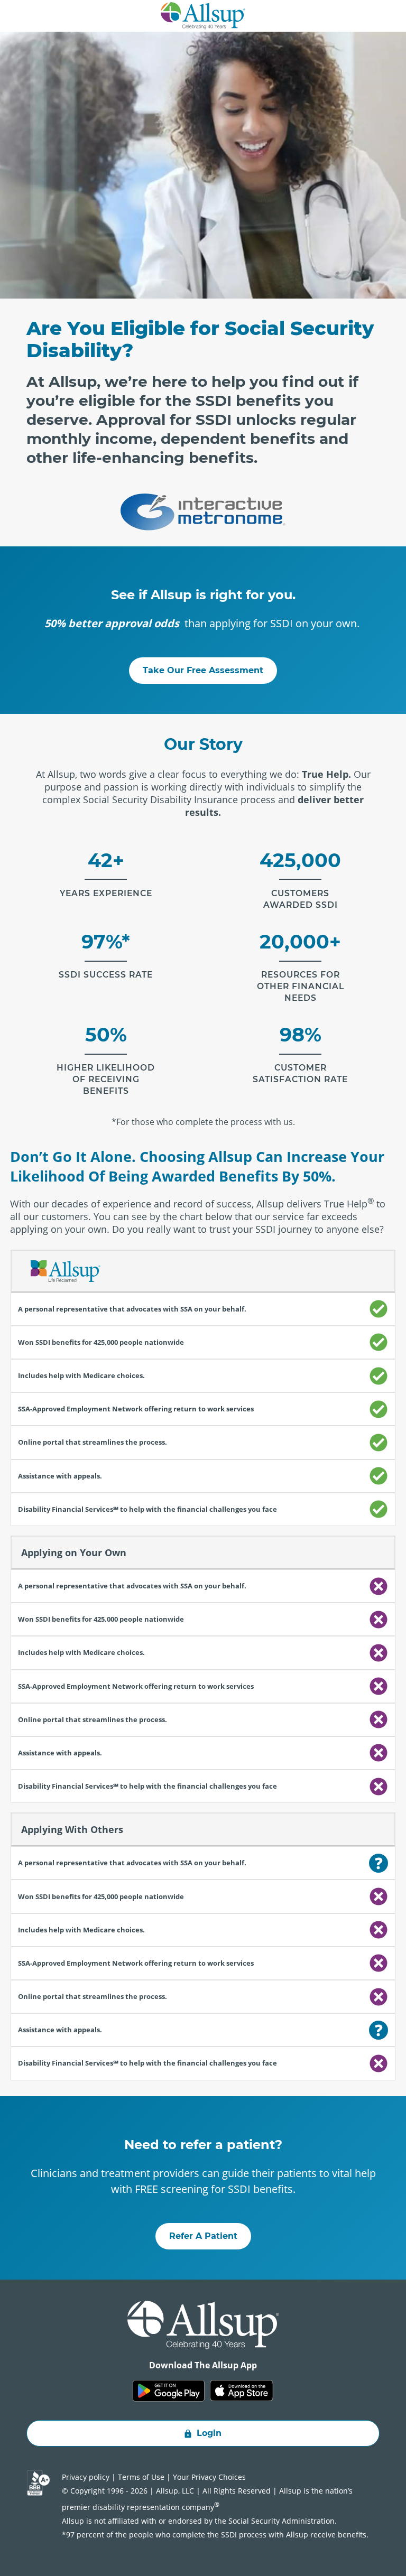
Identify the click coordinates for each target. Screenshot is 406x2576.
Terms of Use (141, 2477)
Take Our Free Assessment (203, 670)
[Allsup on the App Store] (242, 2391)
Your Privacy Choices (209, 2477)
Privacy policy (86, 2477)
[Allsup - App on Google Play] (169, 2391)
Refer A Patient (203, 2236)
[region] (203, 1665)
